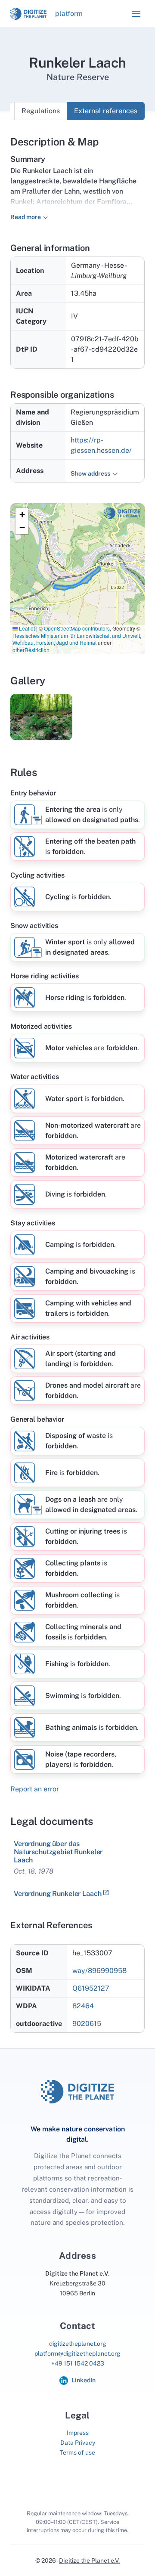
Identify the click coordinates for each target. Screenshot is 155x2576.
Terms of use (77, 2452)
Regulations (41, 111)
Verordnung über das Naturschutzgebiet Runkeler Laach (58, 1852)
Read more (26, 217)
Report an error (35, 1789)
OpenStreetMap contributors (77, 628)
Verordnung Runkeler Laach (57, 1894)
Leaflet (26, 628)
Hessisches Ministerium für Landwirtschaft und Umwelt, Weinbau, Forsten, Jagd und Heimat (77, 639)
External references (106, 111)
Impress (78, 2433)
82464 (83, 2006)
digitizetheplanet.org (78, 2344)
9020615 (87, 2024)
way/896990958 (99, 1971)
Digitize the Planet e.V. (89, 2561)
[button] (136, 14)
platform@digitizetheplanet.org (77, 2353)
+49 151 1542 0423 (78, 2363)
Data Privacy (78, 2443)
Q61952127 (91, 1988)
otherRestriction (31, 650)
